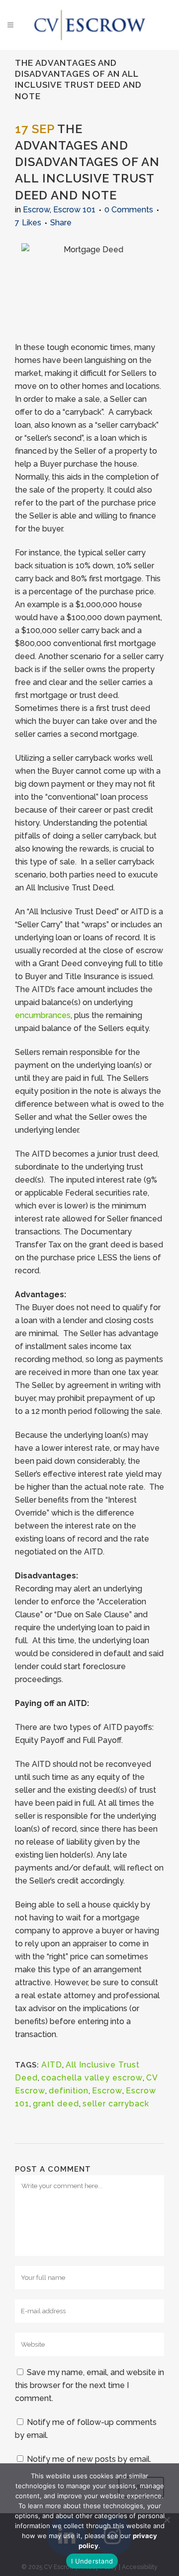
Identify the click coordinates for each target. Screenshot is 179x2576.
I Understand (92, 2561)
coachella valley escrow (92, 2078)
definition (69, 2091)
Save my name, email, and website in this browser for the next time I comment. (89, 2385)
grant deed (56, 2104)
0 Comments (129, 210)
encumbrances (43, 1015)
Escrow (36, 210)
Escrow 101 (74, 210)
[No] (167, 2520)
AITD (52, 2065)
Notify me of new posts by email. (89, 2459)
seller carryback (116, 2104)
